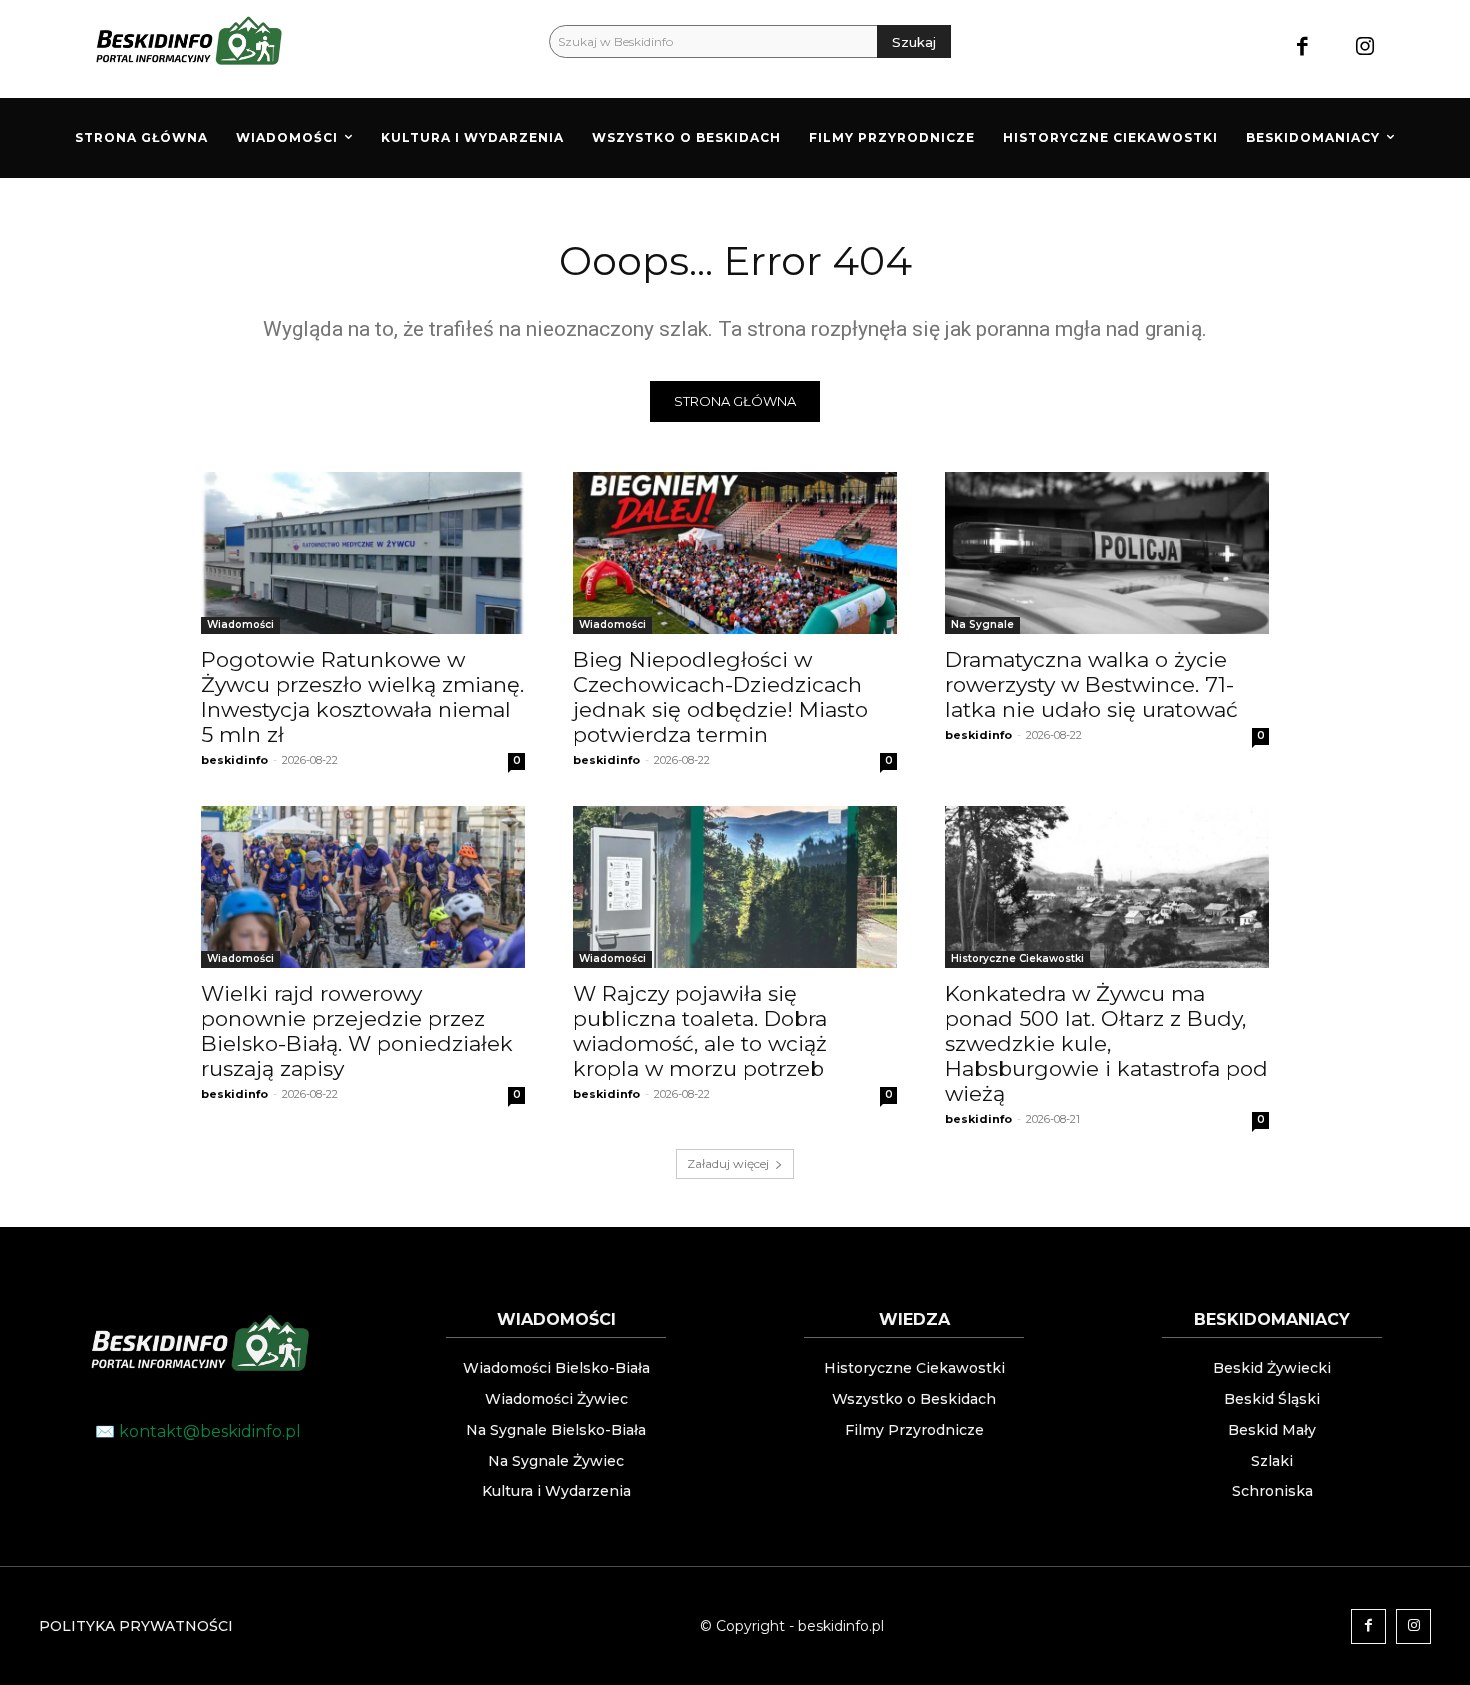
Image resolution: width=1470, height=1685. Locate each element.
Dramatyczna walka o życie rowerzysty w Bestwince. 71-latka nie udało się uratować (1091, 684)
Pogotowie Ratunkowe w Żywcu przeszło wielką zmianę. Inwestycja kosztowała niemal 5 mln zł (362, 697)
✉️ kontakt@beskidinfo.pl (198, 1431)
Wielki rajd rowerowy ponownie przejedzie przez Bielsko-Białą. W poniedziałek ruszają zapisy (357, 1031)
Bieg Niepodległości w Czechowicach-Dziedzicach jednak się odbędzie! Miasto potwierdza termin (720, 697)
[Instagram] (1365, 48)
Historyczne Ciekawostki (1017, 958)
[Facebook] (1302, 48)
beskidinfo (234, 760)
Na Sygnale (982, 624)
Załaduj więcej (728, 1163)
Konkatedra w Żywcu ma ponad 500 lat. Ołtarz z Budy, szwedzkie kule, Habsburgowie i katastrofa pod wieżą (1106, 1043)
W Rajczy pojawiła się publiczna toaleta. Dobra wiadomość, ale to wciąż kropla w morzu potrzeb (700, 1031)
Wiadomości (240, 624)
